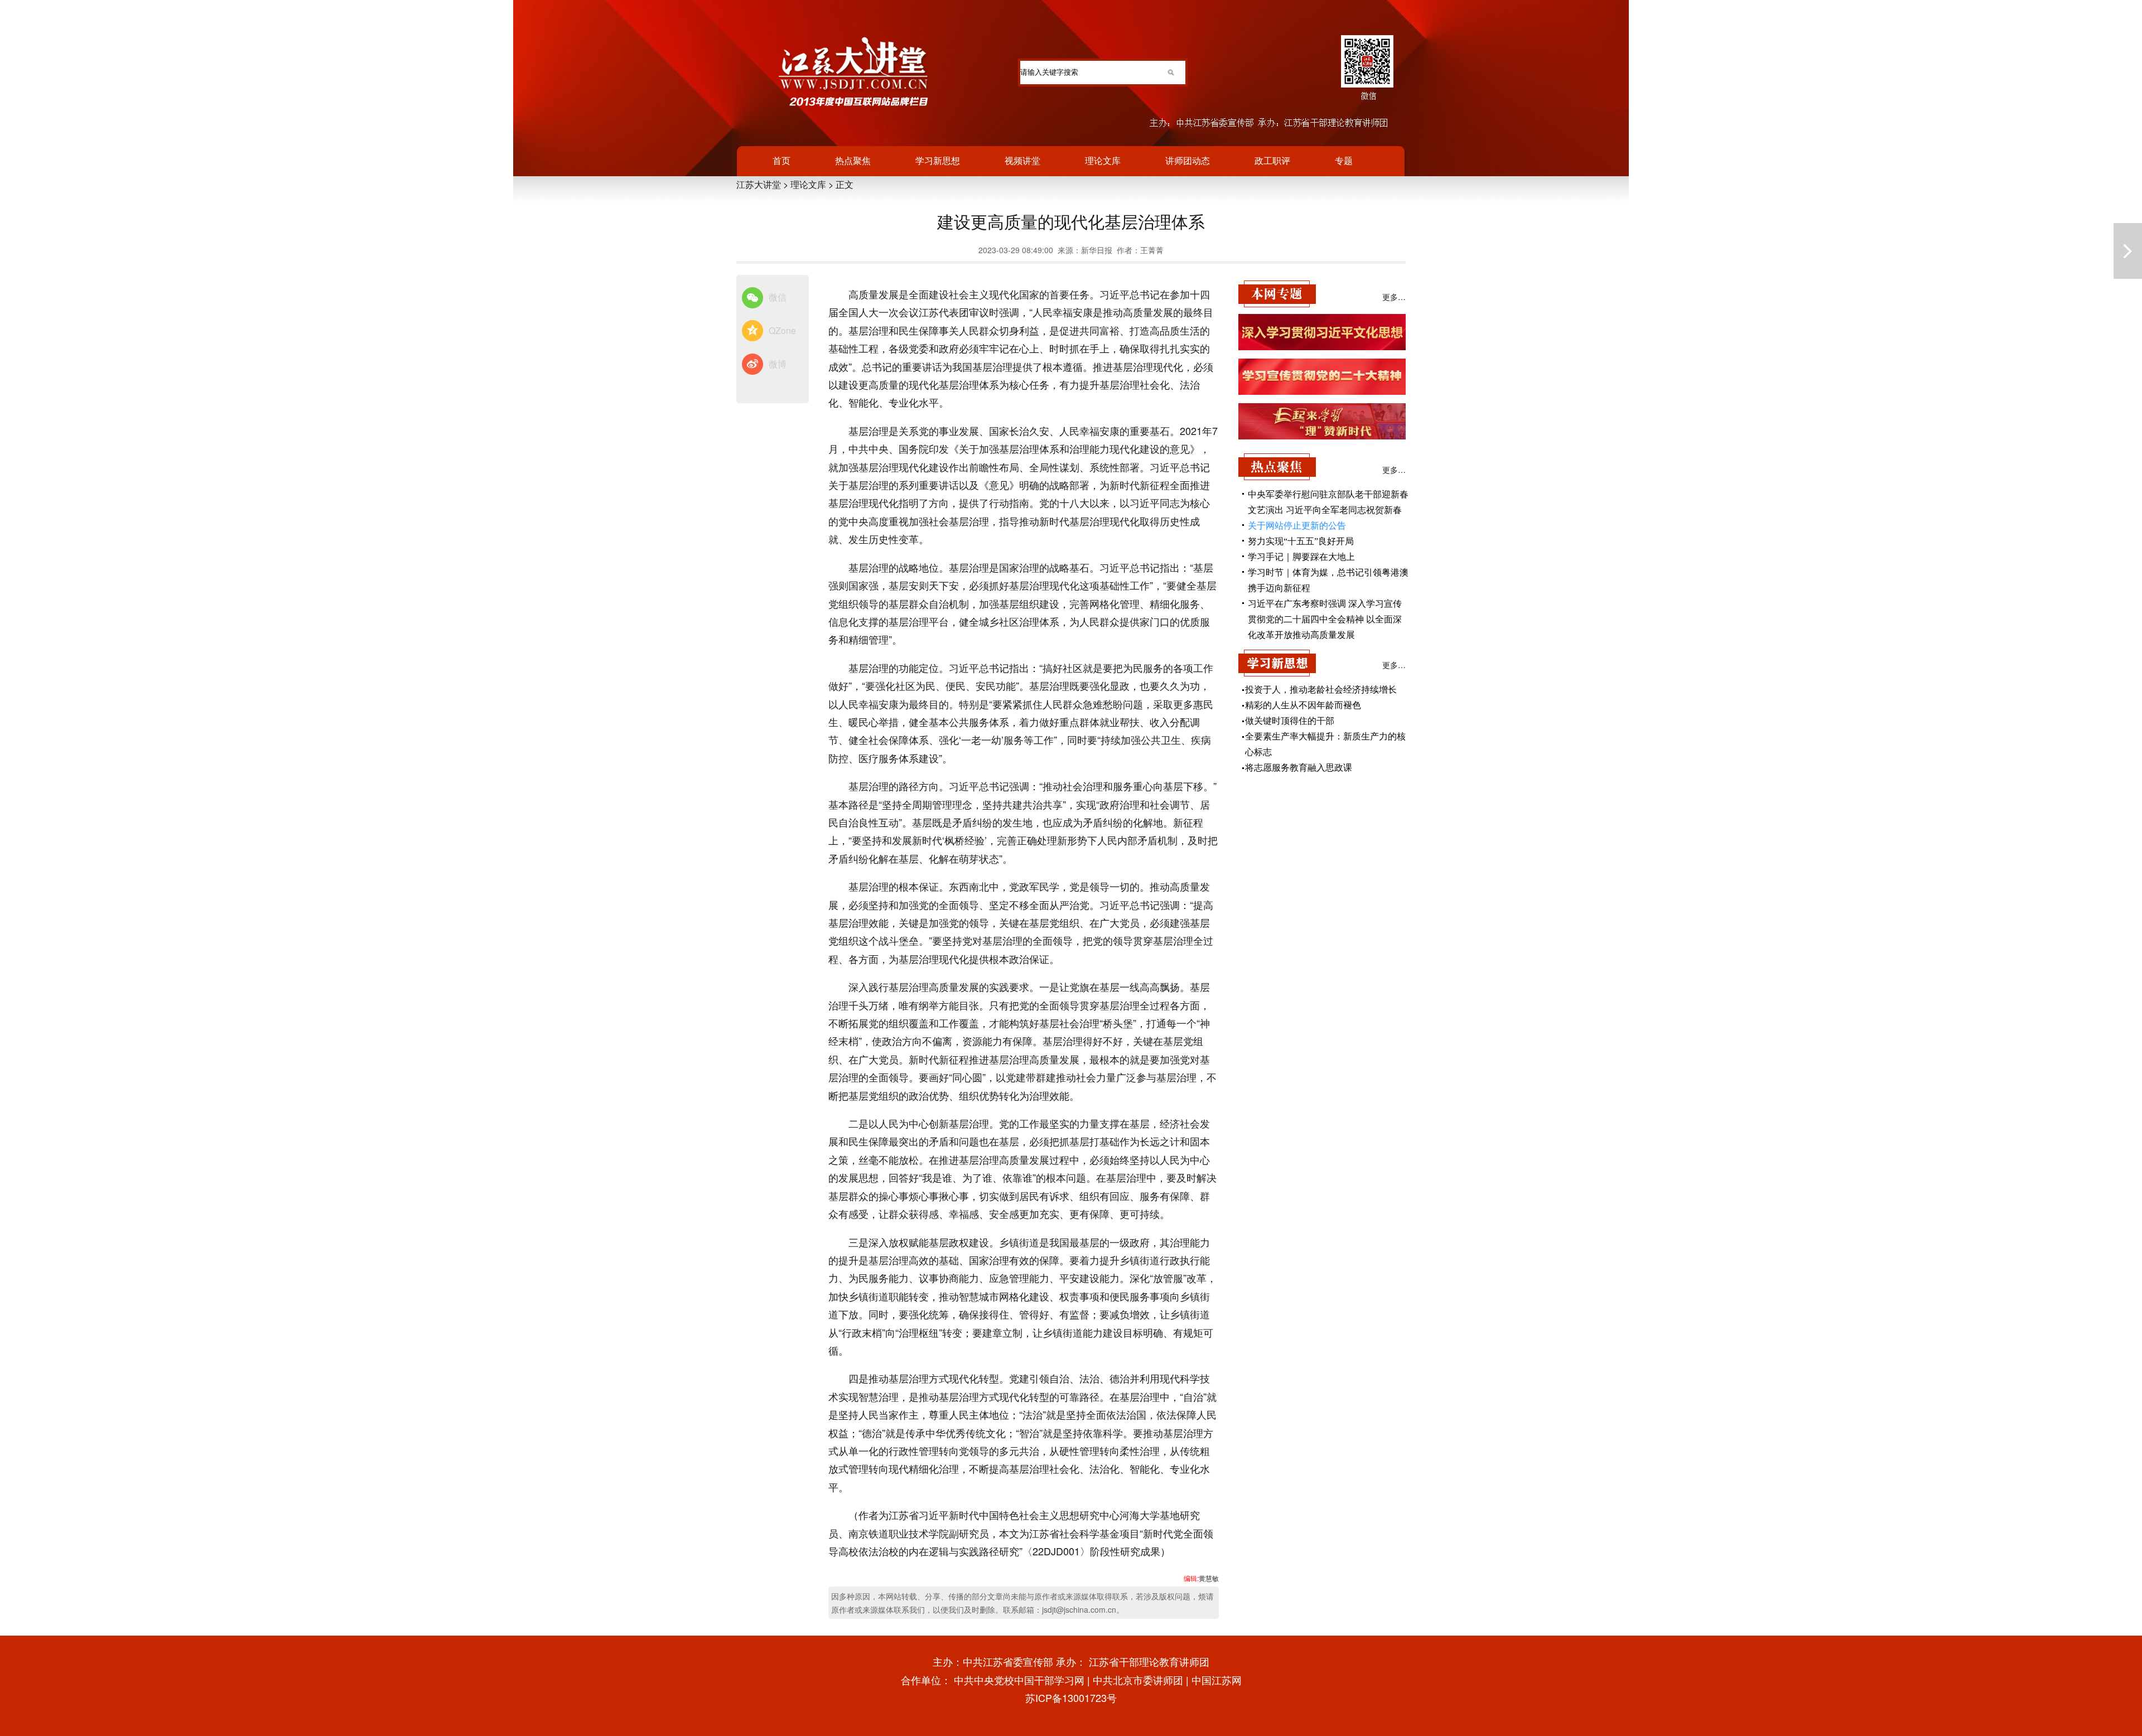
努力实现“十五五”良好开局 (1301, 541)
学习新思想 (938, 160)
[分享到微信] (752, 298)
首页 (781, 160)
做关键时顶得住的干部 (1290, 721)
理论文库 (1103, 160)
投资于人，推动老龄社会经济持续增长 (1321, 690)
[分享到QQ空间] (752, 331)
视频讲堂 (1022, 160)
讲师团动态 (1188, 160)
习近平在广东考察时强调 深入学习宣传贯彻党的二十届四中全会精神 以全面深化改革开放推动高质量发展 (1325, 619)
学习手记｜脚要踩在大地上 (1301, 557)
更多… (1394, 297)
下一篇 (2128, 251)
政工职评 (1272, 160)
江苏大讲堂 (759, 184)
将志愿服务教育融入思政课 (1299, 768)
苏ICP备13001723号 (1071, 1698)
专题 (1344, 160)
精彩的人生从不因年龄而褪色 (1303, 705)
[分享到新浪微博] (752, 365)
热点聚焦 (853, 160)
